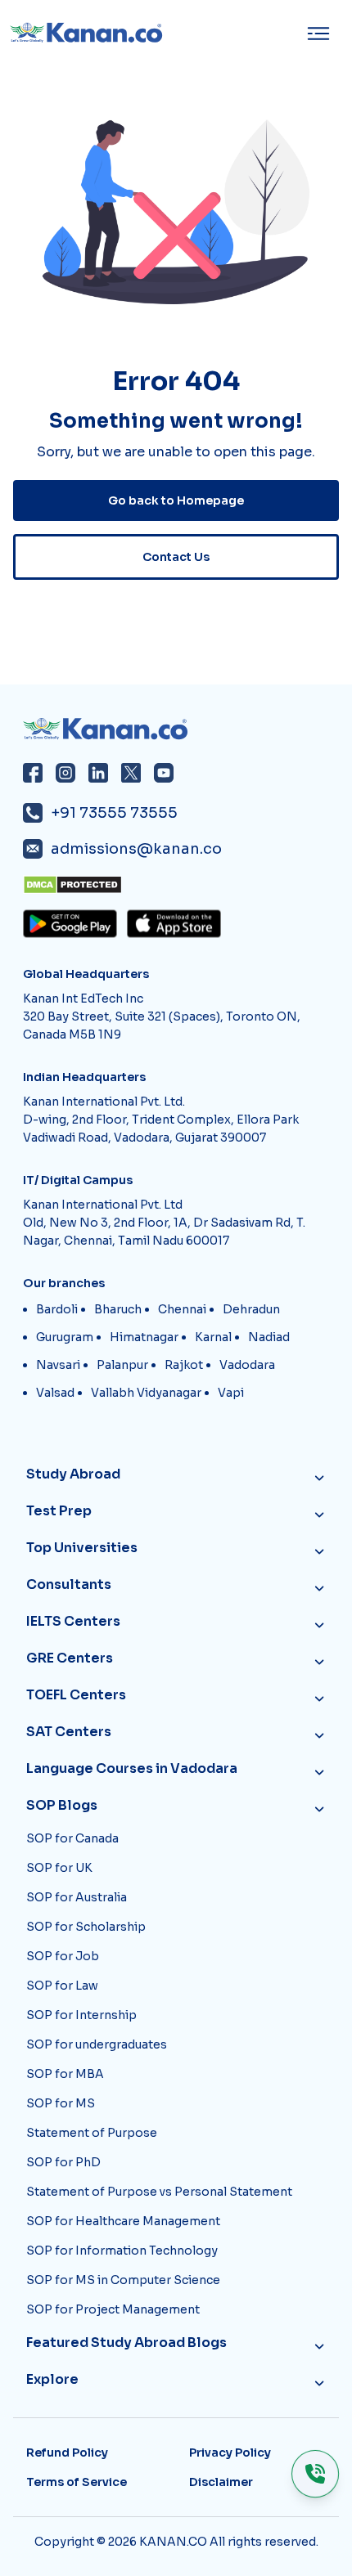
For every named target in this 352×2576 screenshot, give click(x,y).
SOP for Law (62, 1986)
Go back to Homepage (176, 500)
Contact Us (176, 557)
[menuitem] (323, 34)
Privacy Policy (230, 2453)
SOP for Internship (81, 2015)
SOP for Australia (77, 1897)
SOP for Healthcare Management (123, 2221)
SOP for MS (61, 2103)
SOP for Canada (72, 1838)
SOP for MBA (65, 2074)
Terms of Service (77, 2482)
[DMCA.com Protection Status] (181, 885)
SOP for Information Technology (122, 2251)
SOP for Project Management (113, 2309)
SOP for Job (63, 1956)
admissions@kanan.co (136, 849)
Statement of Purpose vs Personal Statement (159, 2192)
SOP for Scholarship (86, 1927)
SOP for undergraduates (97, 2044)
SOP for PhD (63, 2162)
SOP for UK (59, 1868)
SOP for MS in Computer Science (123, 2280)
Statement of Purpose (92, 2133)
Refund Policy (67, 2453)
